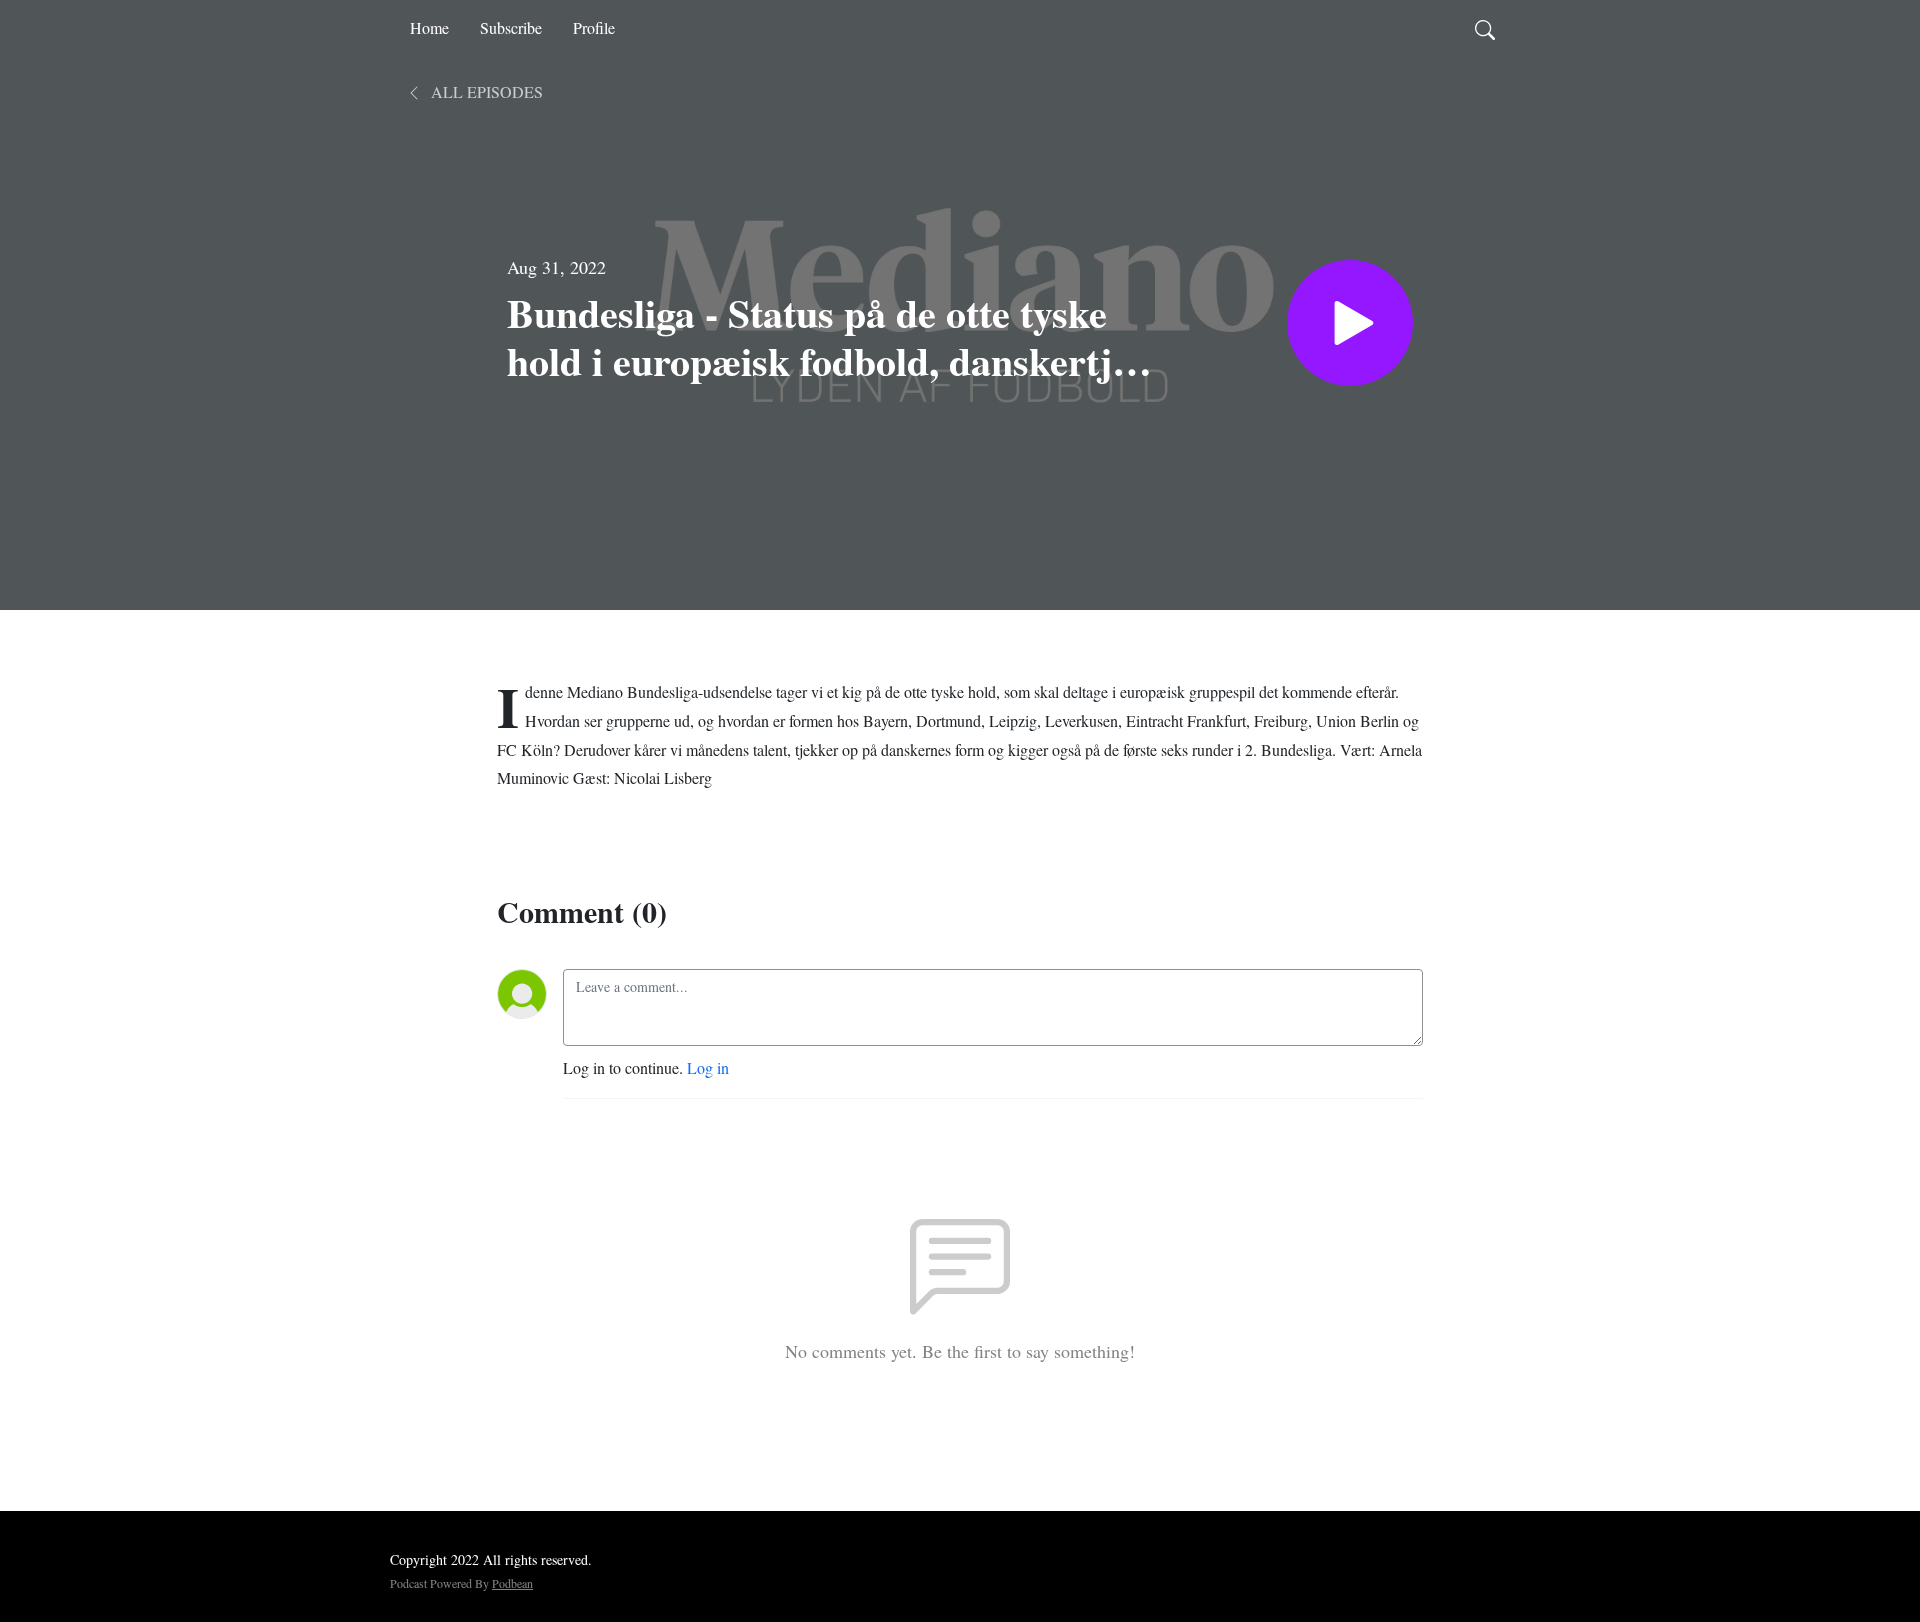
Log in (708, 1067)
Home (429, 27)
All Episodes (485, 91)
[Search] (1485, 28)
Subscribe (511, 27)
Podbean (512, 1583)
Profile (594, 27)
